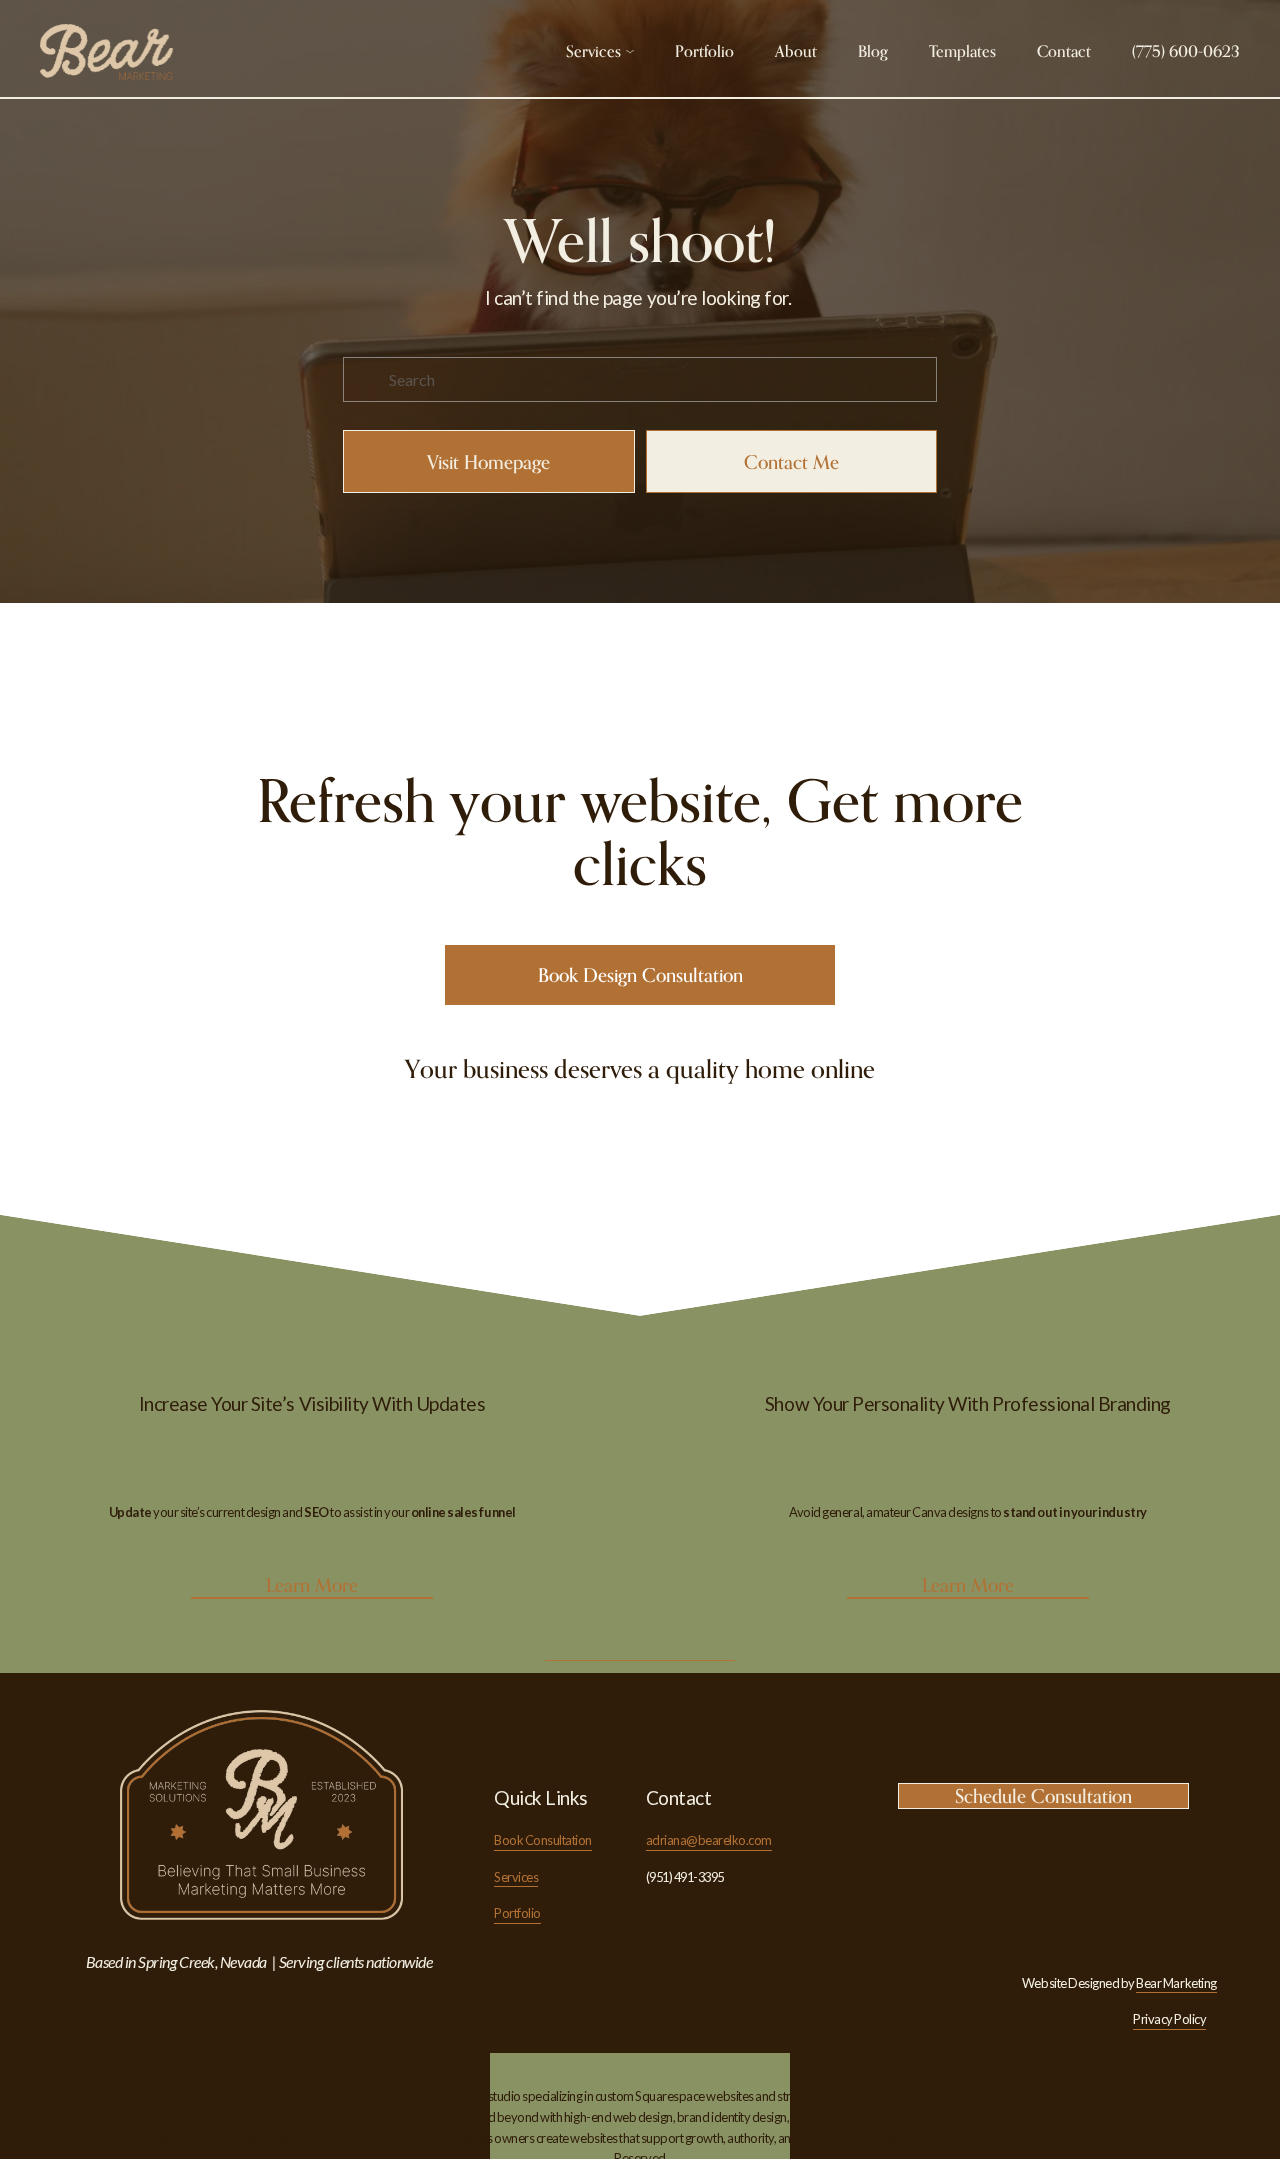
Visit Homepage (488, 462)
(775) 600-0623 (1186, 51)
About (796, 51)
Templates (962, 51)
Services (516, 1877)
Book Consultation (543, 1840)
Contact (1064, 51)
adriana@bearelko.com (709, 1840)
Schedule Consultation (1043, 1796)
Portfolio (704, 51)
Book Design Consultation (640, 975)
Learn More (312, 1585)
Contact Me (791, 462)
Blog (873, 51)
